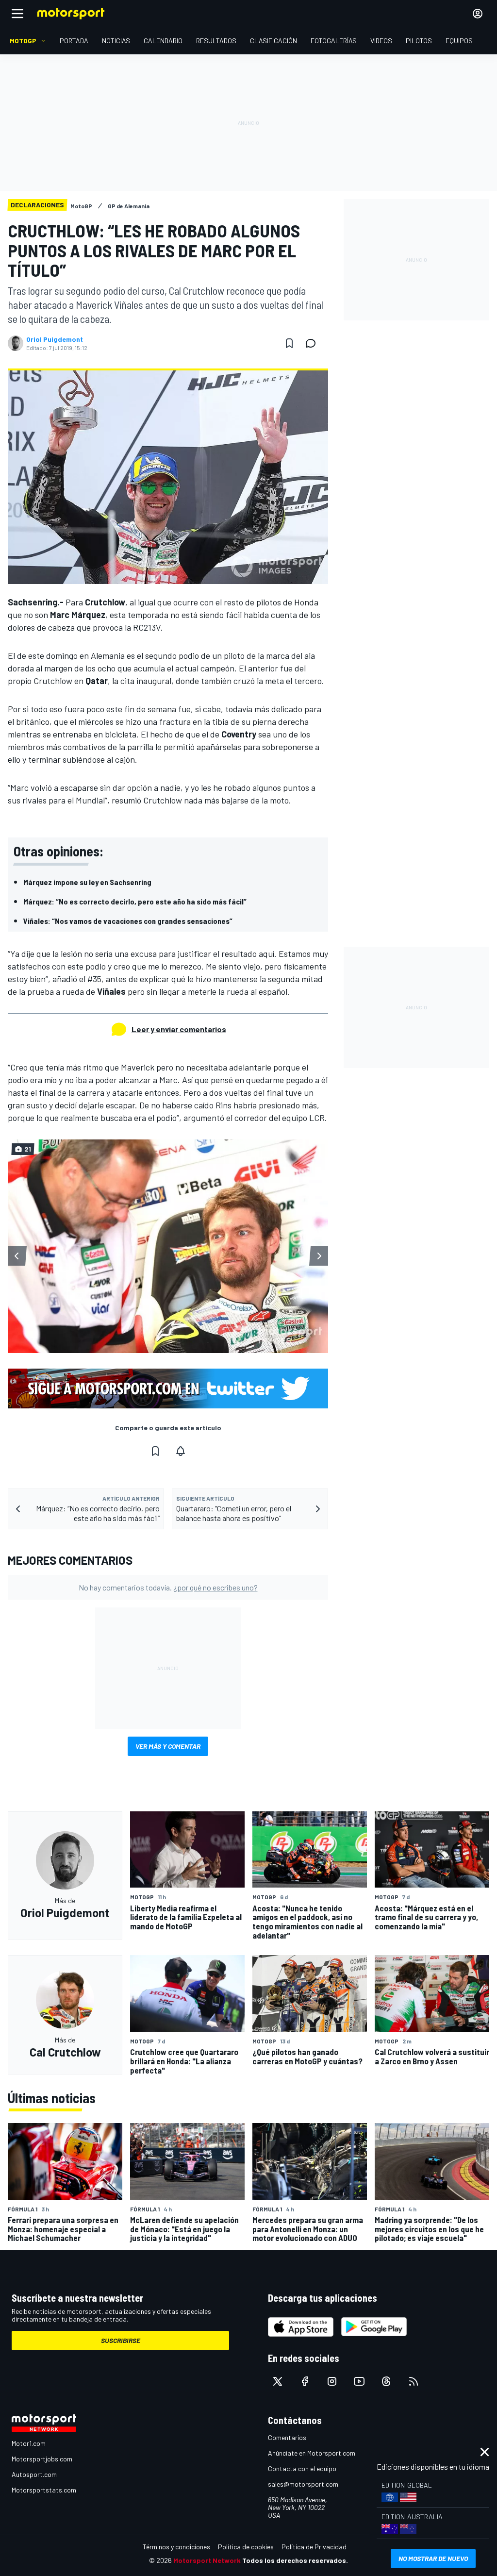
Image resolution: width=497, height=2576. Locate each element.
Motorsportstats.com (44, 2490)
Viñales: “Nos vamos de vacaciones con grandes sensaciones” (128, 921)
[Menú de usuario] (478, 14)
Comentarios (287, 2437)
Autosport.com (34, 2474)
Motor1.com (29, 2443)
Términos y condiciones (176, 2547)
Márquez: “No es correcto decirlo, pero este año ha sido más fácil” (135, 901)
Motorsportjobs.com (42, 2459)
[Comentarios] (314, 343)
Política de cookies (246, 2547)
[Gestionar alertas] (181, 1451)
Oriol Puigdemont (55, 339)
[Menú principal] (17, 14)
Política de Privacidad (314, 2547)
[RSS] (414, 2381)
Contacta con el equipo (302, 2468)
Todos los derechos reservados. (295, 2560)
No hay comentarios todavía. (168, 1587)
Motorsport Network (207, 2560)
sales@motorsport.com (303, 2484)
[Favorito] (289, 343)
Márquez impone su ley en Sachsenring (87, 882)
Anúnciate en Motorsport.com (312, 2453)
